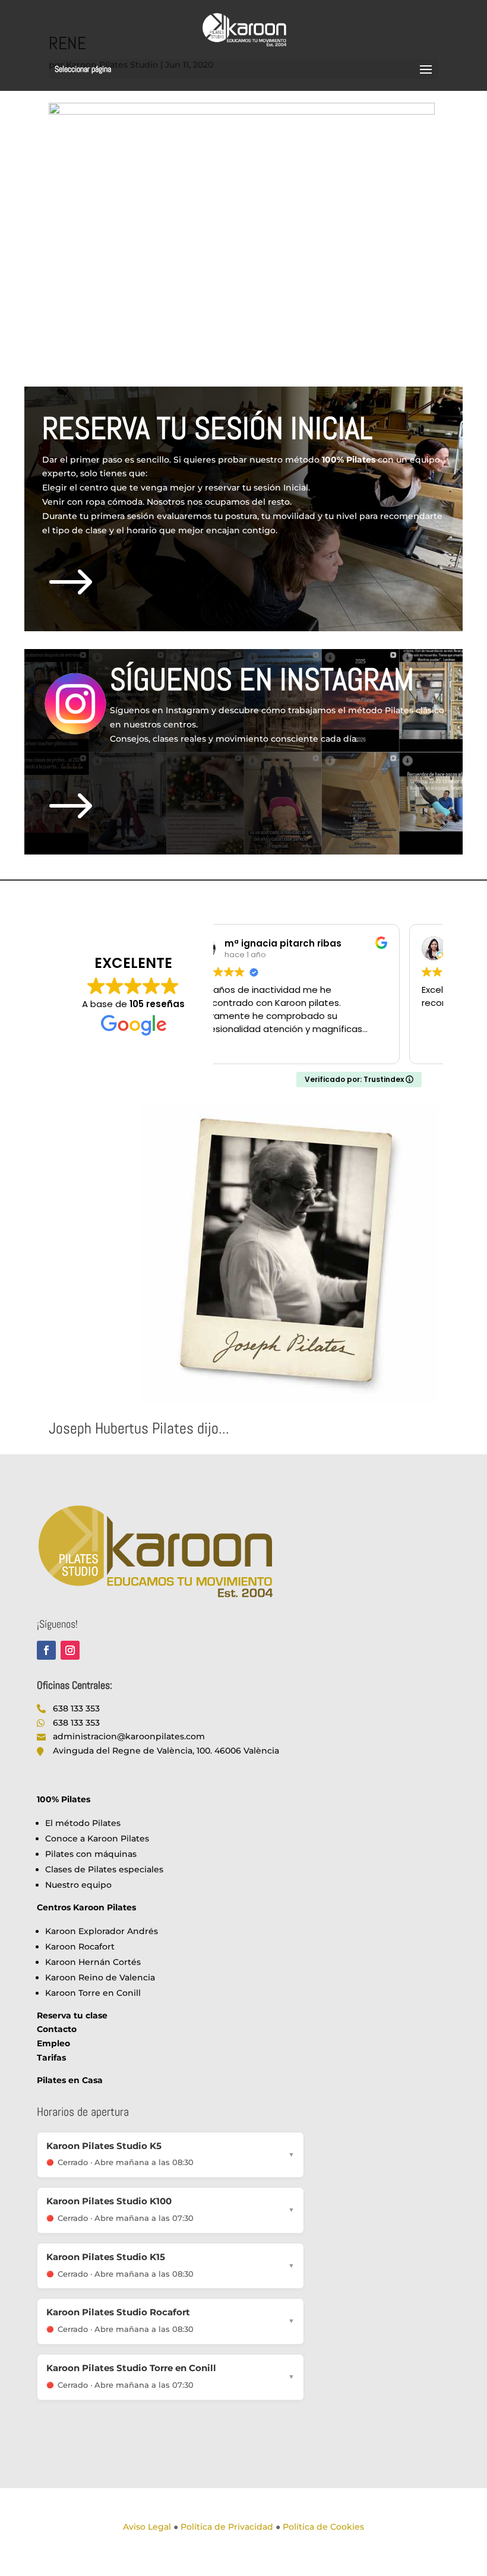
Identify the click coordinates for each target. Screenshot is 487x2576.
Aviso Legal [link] (147, 2527)
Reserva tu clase (72, 2015)
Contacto (57, 2029)
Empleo (53, 2043)
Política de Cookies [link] (323, 2527)
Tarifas (51, 2058)
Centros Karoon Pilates (86, 1907)
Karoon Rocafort (80, 1947)
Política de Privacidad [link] (227, 2527)
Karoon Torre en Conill (93, 1993)
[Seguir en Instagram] (70, 1650)
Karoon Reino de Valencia (100, 1977)
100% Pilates (64, 1799)
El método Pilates (83, 1823)
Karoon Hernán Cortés (93, 1962)
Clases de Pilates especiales (104, 1869)
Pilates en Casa (70, 2080)
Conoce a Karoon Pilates (97, 1838)
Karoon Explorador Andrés (102, 1931)
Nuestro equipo (78, 1885)
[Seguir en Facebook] (46, 1650)
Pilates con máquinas (91, 1854)
